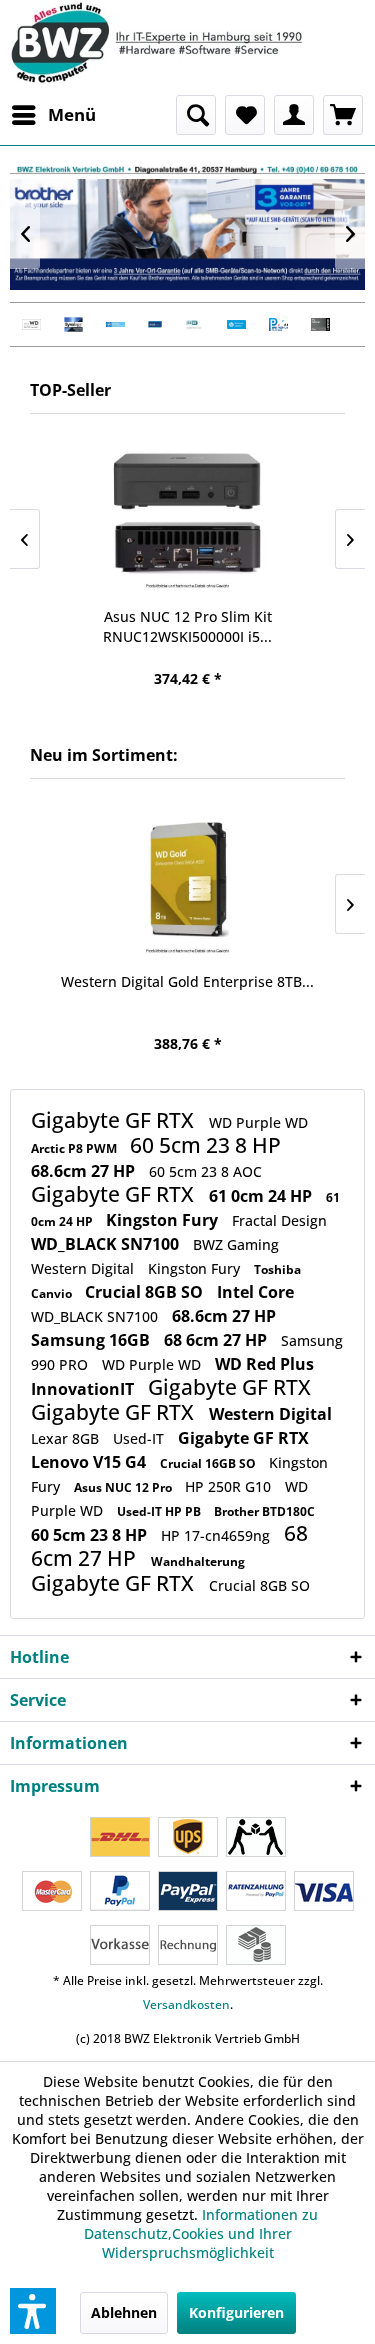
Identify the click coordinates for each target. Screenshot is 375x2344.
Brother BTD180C (264, 1511)
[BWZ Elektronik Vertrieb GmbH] (187, 42)
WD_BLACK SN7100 (107, 1244)
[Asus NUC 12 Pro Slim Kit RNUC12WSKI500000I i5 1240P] (187, 515)
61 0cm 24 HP (262, 1196)
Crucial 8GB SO (146, 1292)
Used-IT (140, 1438)
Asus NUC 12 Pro (124, 1487)
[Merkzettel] (245, 115)
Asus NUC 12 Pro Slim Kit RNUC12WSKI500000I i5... (187, 626)
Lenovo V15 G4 (90, 1462)
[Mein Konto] (294, 115)
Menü (72, 114)
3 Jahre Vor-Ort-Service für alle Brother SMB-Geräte (187, 235)
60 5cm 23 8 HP (205, 1145)
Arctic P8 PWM (75, 1148)
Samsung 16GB (92, 1340)
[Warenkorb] (343, 115)
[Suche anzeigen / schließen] (196, 115)
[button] (33, 2311)
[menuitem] (53, 115)
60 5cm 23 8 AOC (205, 1171)
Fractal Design (279, 1220)
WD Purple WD (258, 1122)
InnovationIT (84, 1389)
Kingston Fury (164, 1220)
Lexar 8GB (67, 1438)
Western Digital (84, 1268)
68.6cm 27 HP (85, 1171)
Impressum (55, 1786)
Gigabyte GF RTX (115, 1120)
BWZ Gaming (236, 1244)
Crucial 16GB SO (209, 1463)
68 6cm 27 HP (217, 1340)
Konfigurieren (236, 2312)
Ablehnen (124, 2312)
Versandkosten (186, 2004)
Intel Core (255, 1292)
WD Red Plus (264, 1364)
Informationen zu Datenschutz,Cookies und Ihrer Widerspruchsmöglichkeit (201, 2233)
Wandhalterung (198, 1561)
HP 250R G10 (230, 1486)
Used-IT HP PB (160, 1511)
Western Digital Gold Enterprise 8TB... (187, 981)
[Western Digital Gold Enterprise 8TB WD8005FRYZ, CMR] (187, 880)
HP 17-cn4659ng (217, 1535)
